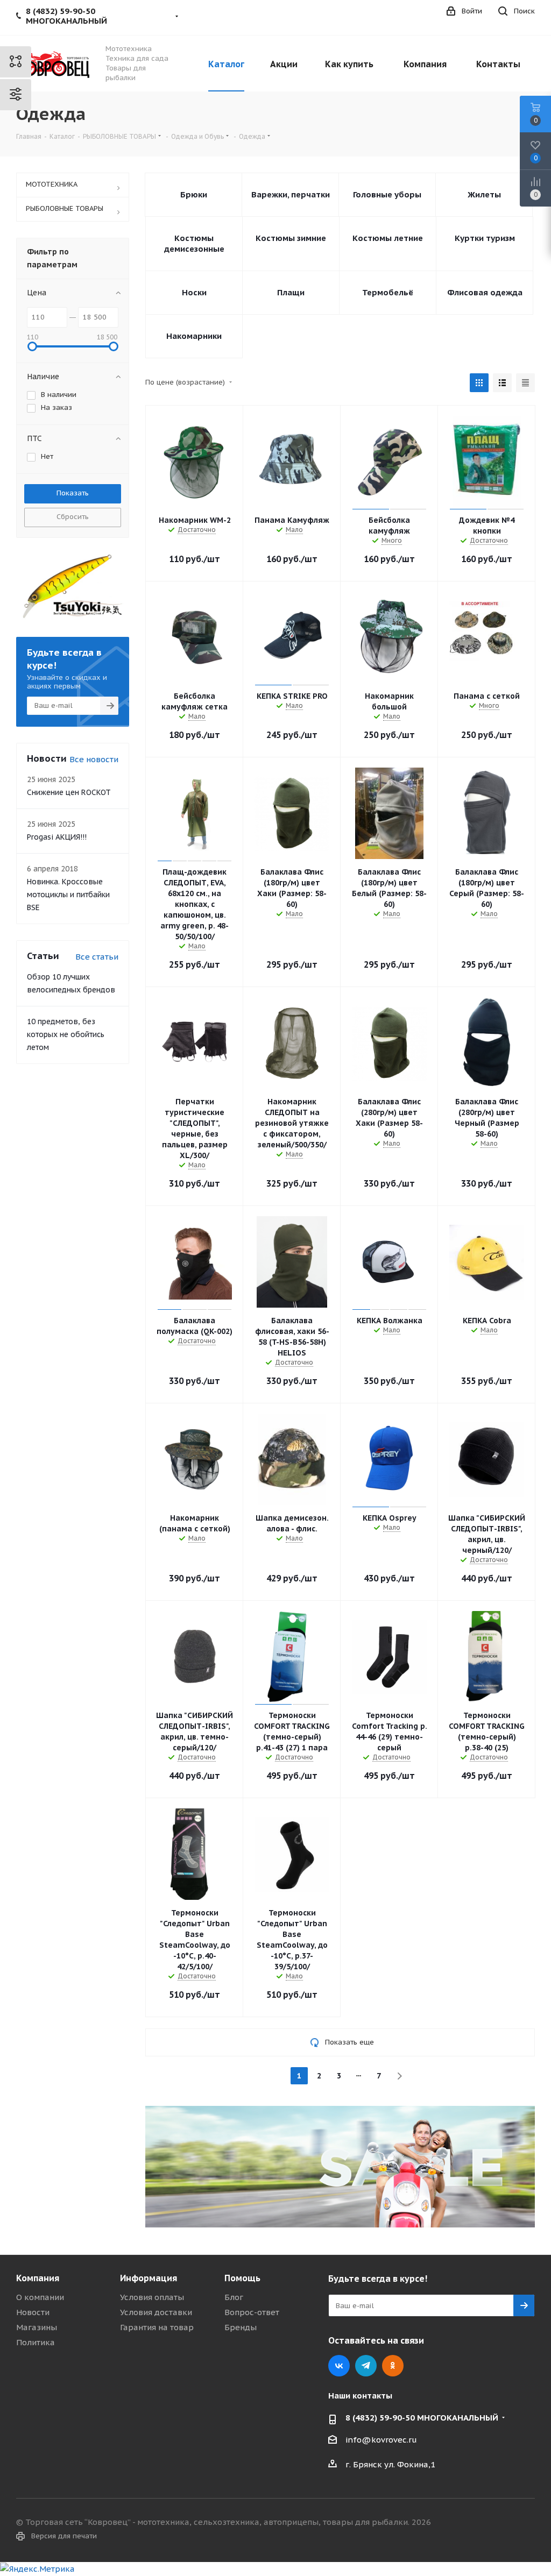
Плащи (291, 292)
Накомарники (194, 336)
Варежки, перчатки (291, 194)
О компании (40, 2297)
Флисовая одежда (485, 292)
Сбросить (73, 517)
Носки (194, 292)
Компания (38, 2278)
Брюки (194, 194)
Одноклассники (393, 2366)
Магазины (37, 2327)
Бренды (241, 2327)
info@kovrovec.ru (381, 2440)
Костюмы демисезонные (194, 243)
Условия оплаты (152, 2297)
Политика (36, 2342)
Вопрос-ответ (252, 2312)
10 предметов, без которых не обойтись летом (66, 1034)
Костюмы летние (388, 238)
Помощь (242, 2278)
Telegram (366, 2366)
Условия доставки (156, 2312)
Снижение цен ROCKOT (69, 792)
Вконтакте (339, 2366)
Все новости (94, 759)
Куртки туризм (485, 238)
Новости (33, 2312)
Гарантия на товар (157, 2327)
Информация (149, 2278)
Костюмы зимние (291, 238)
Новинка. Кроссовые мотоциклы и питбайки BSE (68, 895)
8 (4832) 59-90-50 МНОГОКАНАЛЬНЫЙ (422, 2418)
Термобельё (388, 292)
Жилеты (484, 194)
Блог (234, 2297)
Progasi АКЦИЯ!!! (57, 837)
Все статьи (97, 957)
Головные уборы (387, 194)
